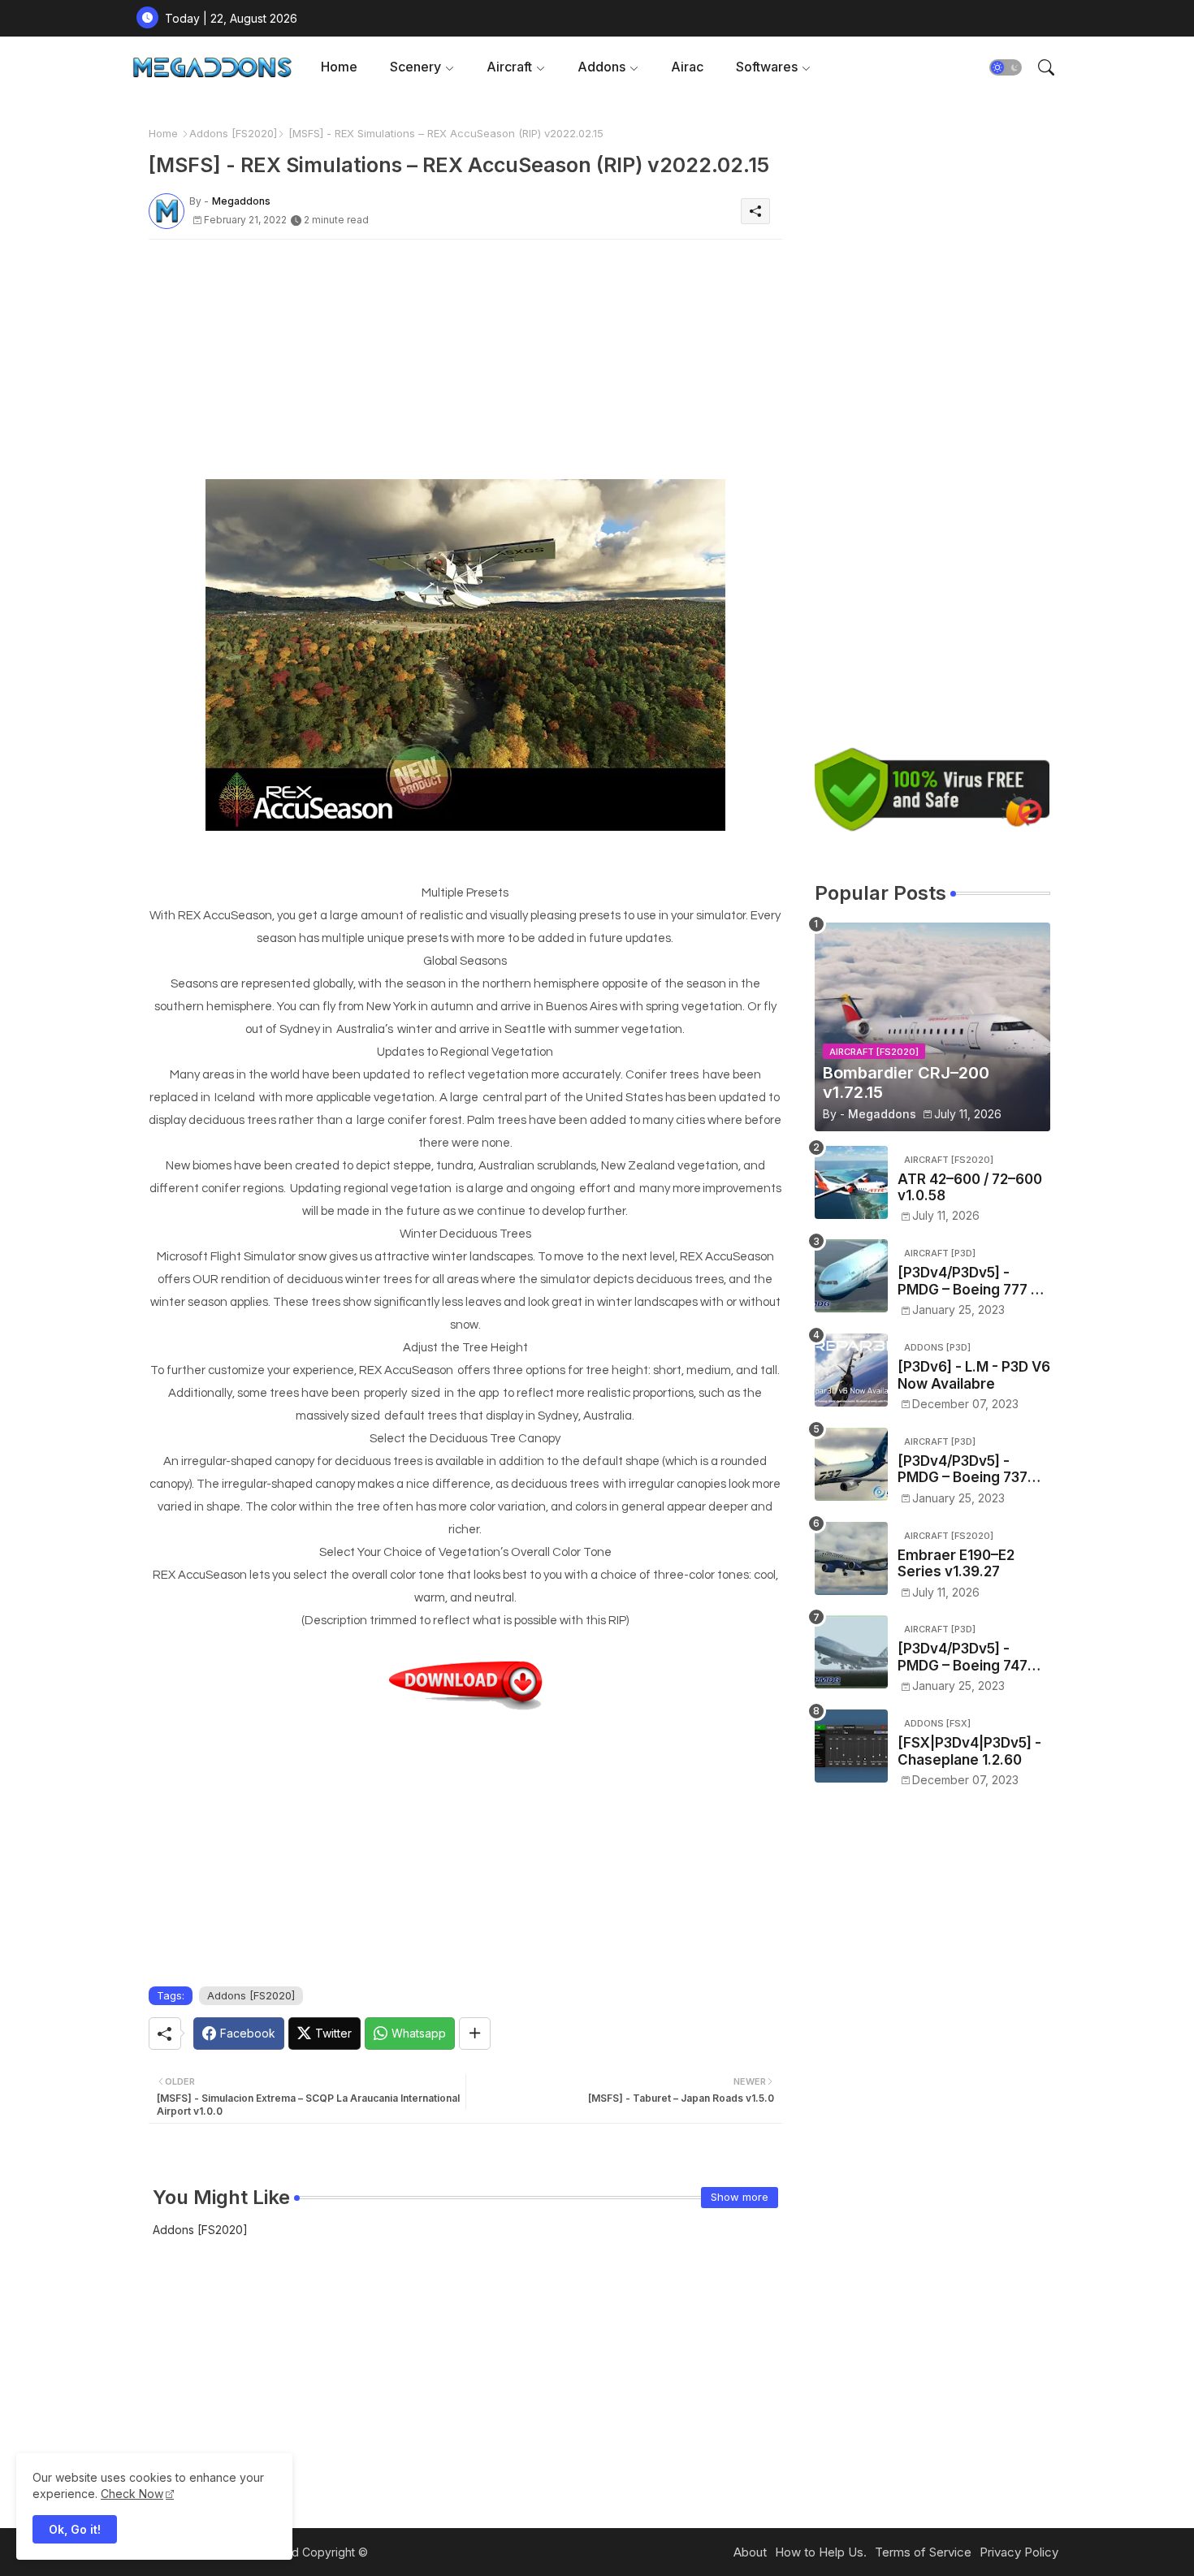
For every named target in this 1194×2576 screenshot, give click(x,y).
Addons (601, 67)
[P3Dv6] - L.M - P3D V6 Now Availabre (974, 1375)
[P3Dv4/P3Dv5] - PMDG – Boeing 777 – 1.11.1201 (968, 1281)
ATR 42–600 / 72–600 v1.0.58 (970, 1187)
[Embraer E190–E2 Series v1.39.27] (851, 1558)
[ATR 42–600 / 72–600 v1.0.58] (851, 1182)
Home (339, 67)
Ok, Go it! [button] (75, 2529)
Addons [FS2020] (233, 133)
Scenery (415, 67)
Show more (740, 2197)
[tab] (339, 67)
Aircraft (509, 67)
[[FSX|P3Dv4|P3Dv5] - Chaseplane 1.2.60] (851, 1746)
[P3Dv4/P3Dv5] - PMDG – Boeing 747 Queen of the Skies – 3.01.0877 (967, 1657)
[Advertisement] (465, 365)
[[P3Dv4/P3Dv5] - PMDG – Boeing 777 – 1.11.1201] (851, 1276)
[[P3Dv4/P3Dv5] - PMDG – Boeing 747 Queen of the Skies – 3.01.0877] (851, 1652)
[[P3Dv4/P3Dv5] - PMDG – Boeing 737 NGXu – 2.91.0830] (851, 1464)
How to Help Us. (821, 2552)
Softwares (767, 67)
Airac (687, 67)
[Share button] (475, 2034)
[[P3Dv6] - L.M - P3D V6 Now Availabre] (851, 1370)
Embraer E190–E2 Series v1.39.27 (956, 1563)
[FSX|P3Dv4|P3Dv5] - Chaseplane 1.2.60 (969, 1751)
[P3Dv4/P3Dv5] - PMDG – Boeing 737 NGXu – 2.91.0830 (963, 1470)
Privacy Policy (1019, 2552)
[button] (1006, 67)
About (750, 2552)
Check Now (132, 2494)
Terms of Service (923, 2552)
